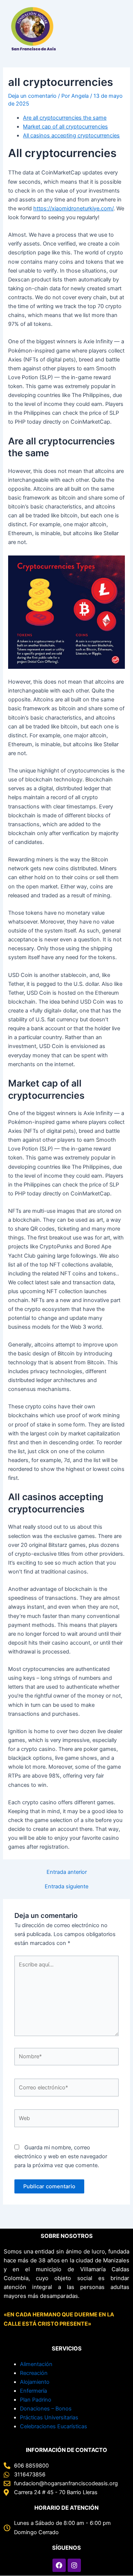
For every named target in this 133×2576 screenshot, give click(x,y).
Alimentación (36, 2364)
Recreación (34, 2373)
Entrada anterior (67, 1872)
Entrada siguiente (66, 1887)
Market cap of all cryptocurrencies (65, 127)
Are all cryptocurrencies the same (65, 118)
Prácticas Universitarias (49, 2417)
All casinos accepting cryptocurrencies (71, 136)
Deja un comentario (32, 96)
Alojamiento (35, 2382)
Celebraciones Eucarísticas (54, 2426)
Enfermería (33, 2391)
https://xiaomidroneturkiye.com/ (73, 208)
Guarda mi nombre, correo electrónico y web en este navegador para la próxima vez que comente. (61, 2156)
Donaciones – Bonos (46, 2409)
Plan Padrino (36, 2400)
